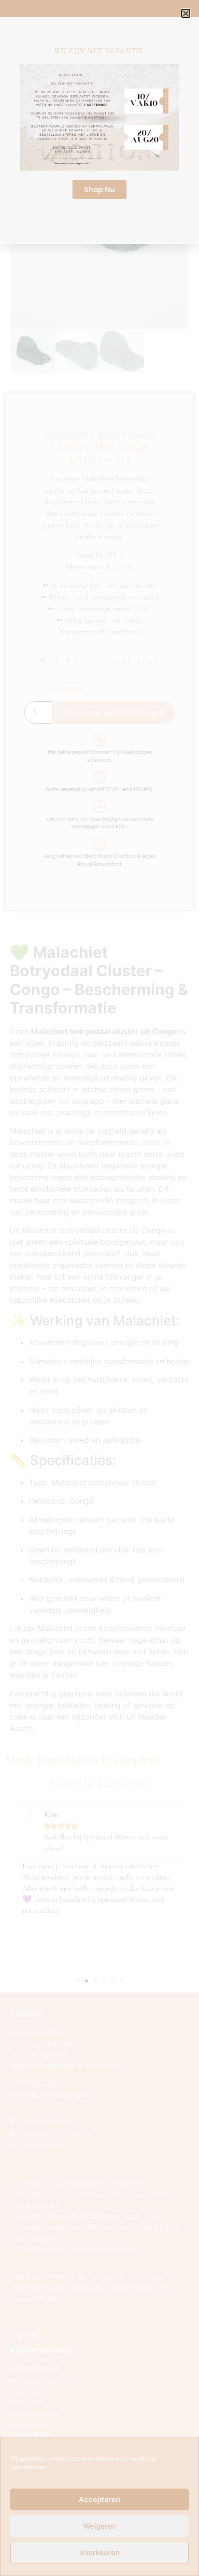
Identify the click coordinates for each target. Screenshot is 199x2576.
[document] (99, 1288)
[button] (186, 13)
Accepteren (99, 2499)
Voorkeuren (99, 2553)
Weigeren (100, 2526)
